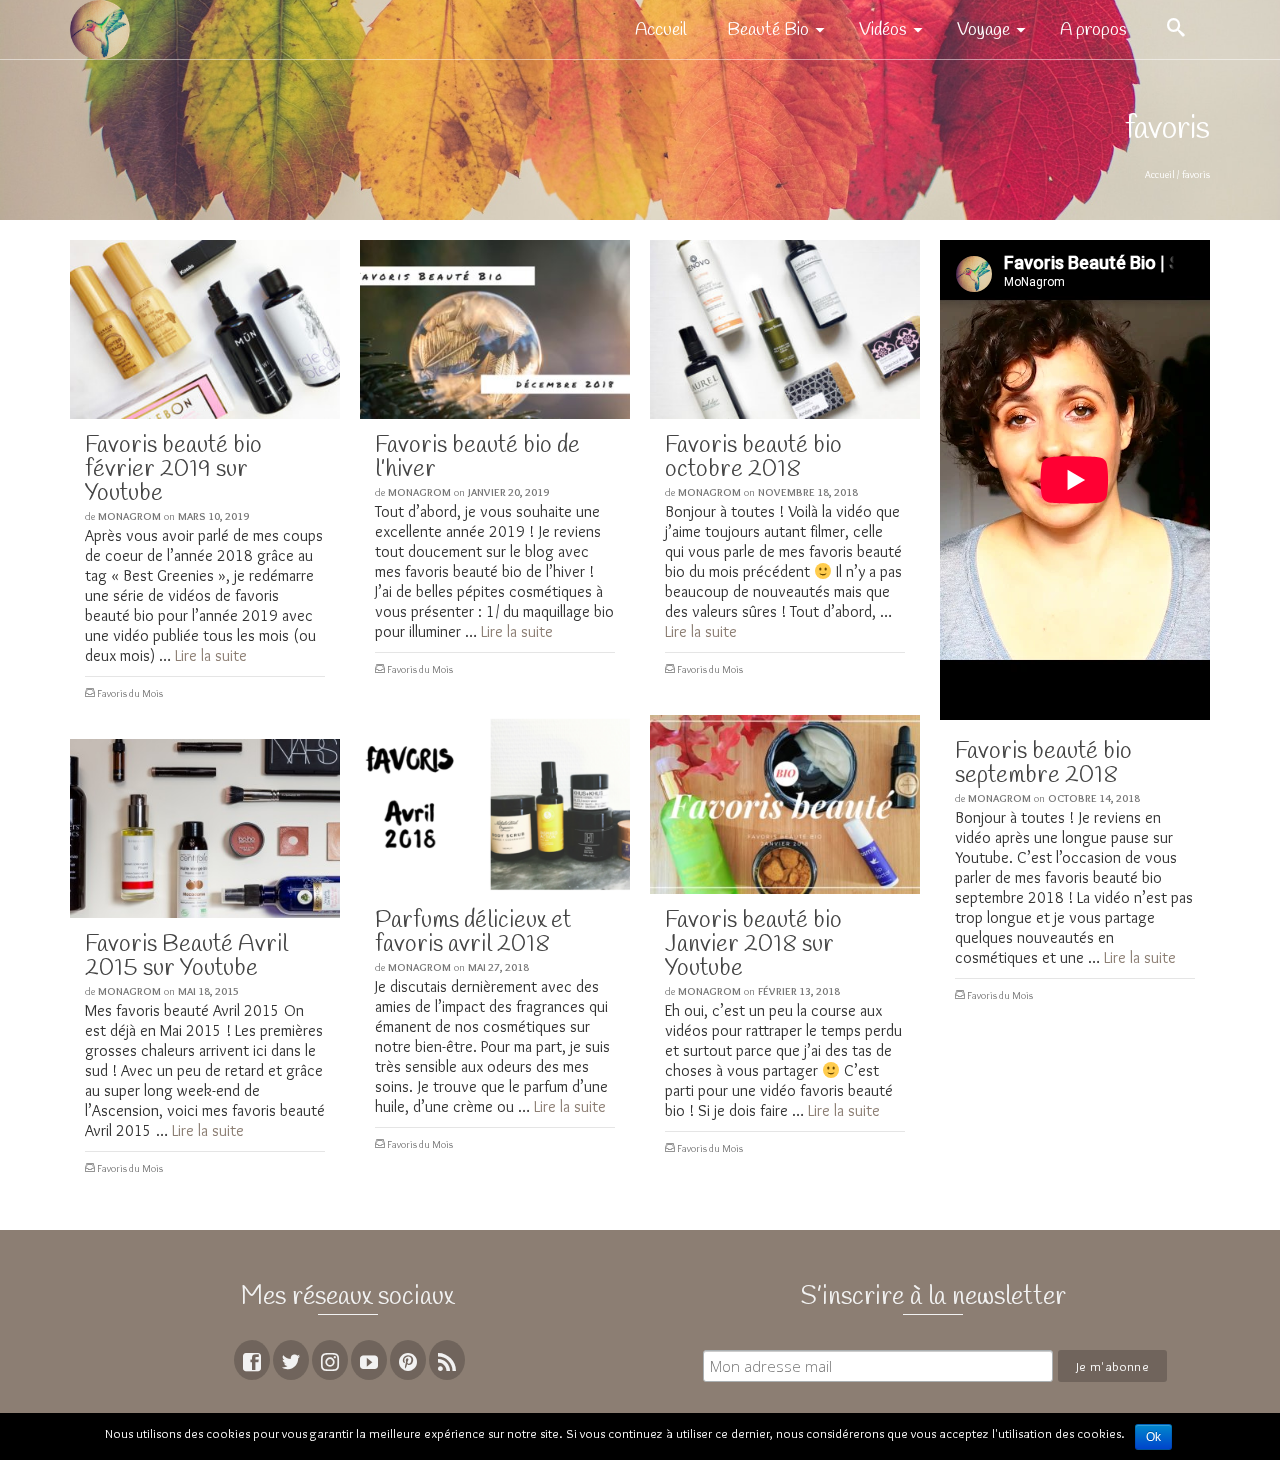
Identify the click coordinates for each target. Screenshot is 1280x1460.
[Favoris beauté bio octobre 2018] (785, 329)
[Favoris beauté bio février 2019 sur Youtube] (205, 329)
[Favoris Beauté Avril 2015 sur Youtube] (205, 828)
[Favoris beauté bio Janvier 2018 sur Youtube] (785, 804)
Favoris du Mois (130, 693)
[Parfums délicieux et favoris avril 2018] (495, 804)
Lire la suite (211, 655)
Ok (1153, 1437)
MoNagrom (129, 516)
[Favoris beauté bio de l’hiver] (495, 329)
